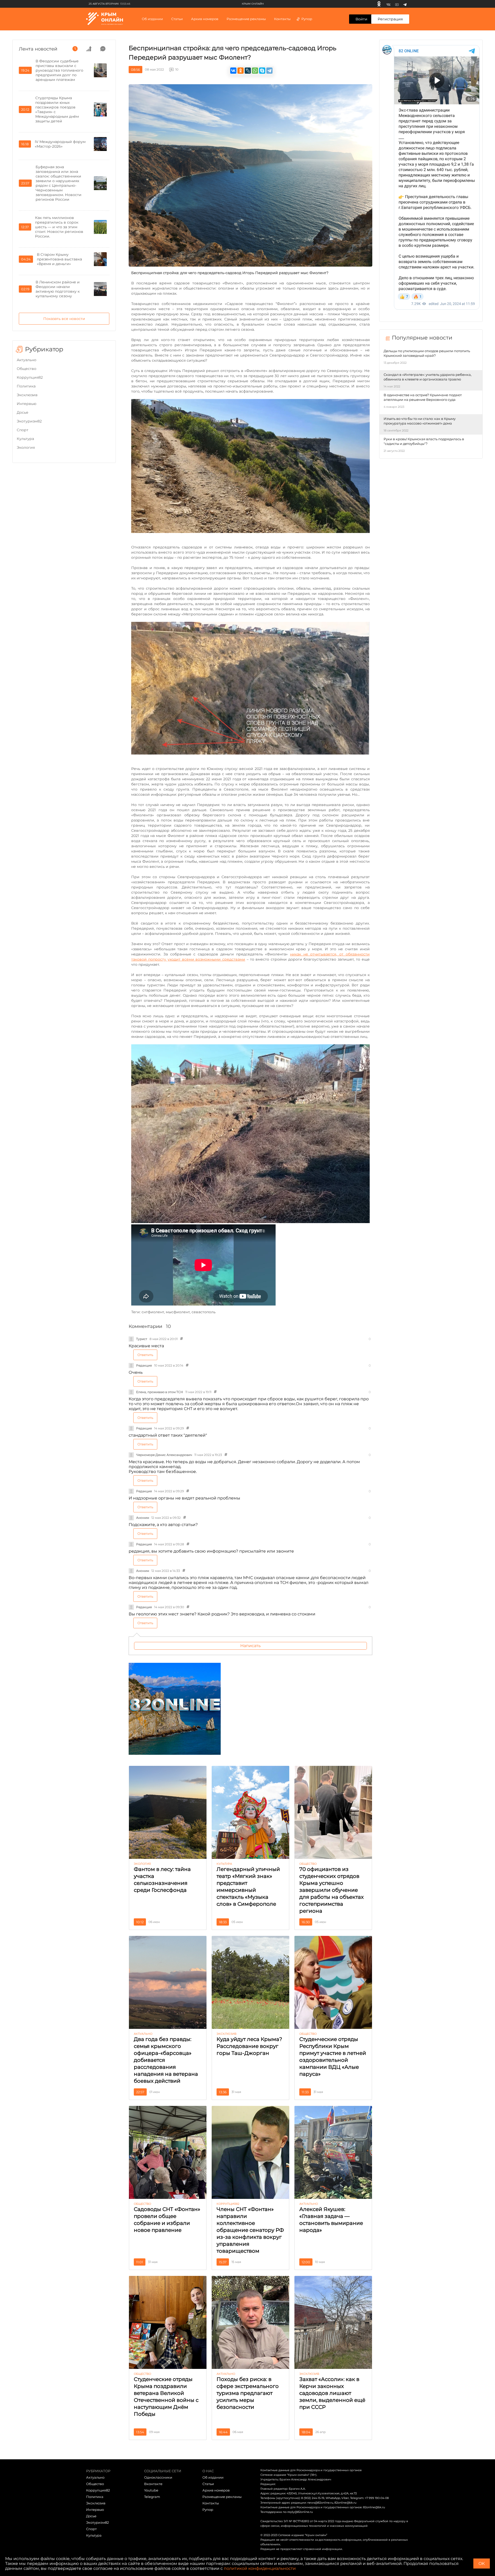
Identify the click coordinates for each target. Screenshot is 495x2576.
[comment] (103, 49)
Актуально (27, 360)
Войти (361, 19)
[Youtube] (397, 4)
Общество (27, 369)
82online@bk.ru (345, 2503)
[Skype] (262, 71)
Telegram (152, 2497)
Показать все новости (64, 319)
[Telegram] (405, 4)
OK (482, 2564)
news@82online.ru (320, 2503)
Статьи (208, 2484)
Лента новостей (38, 49)
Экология (26, 447)
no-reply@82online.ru (298, 2512)
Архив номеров (216, 2490)
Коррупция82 (30, 377)
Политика (26, 386)
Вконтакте (153, 2484)
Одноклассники (158, 2477)
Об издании (152, 19)
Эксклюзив (27, 395)
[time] (75, 49)
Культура (25, 439)
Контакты (282, 19)
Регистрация (390, 19)
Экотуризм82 (29, 421)
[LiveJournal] (248, 71)
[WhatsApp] (255, 71)
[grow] (89, 49)
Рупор (307, 19)
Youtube (151, 2490)
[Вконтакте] (388, 4)
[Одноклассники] (379, 4)
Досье (23, 412)
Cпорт (23, 430)
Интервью (27, 404)
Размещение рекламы (246, 19)
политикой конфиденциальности (260, 2568)
